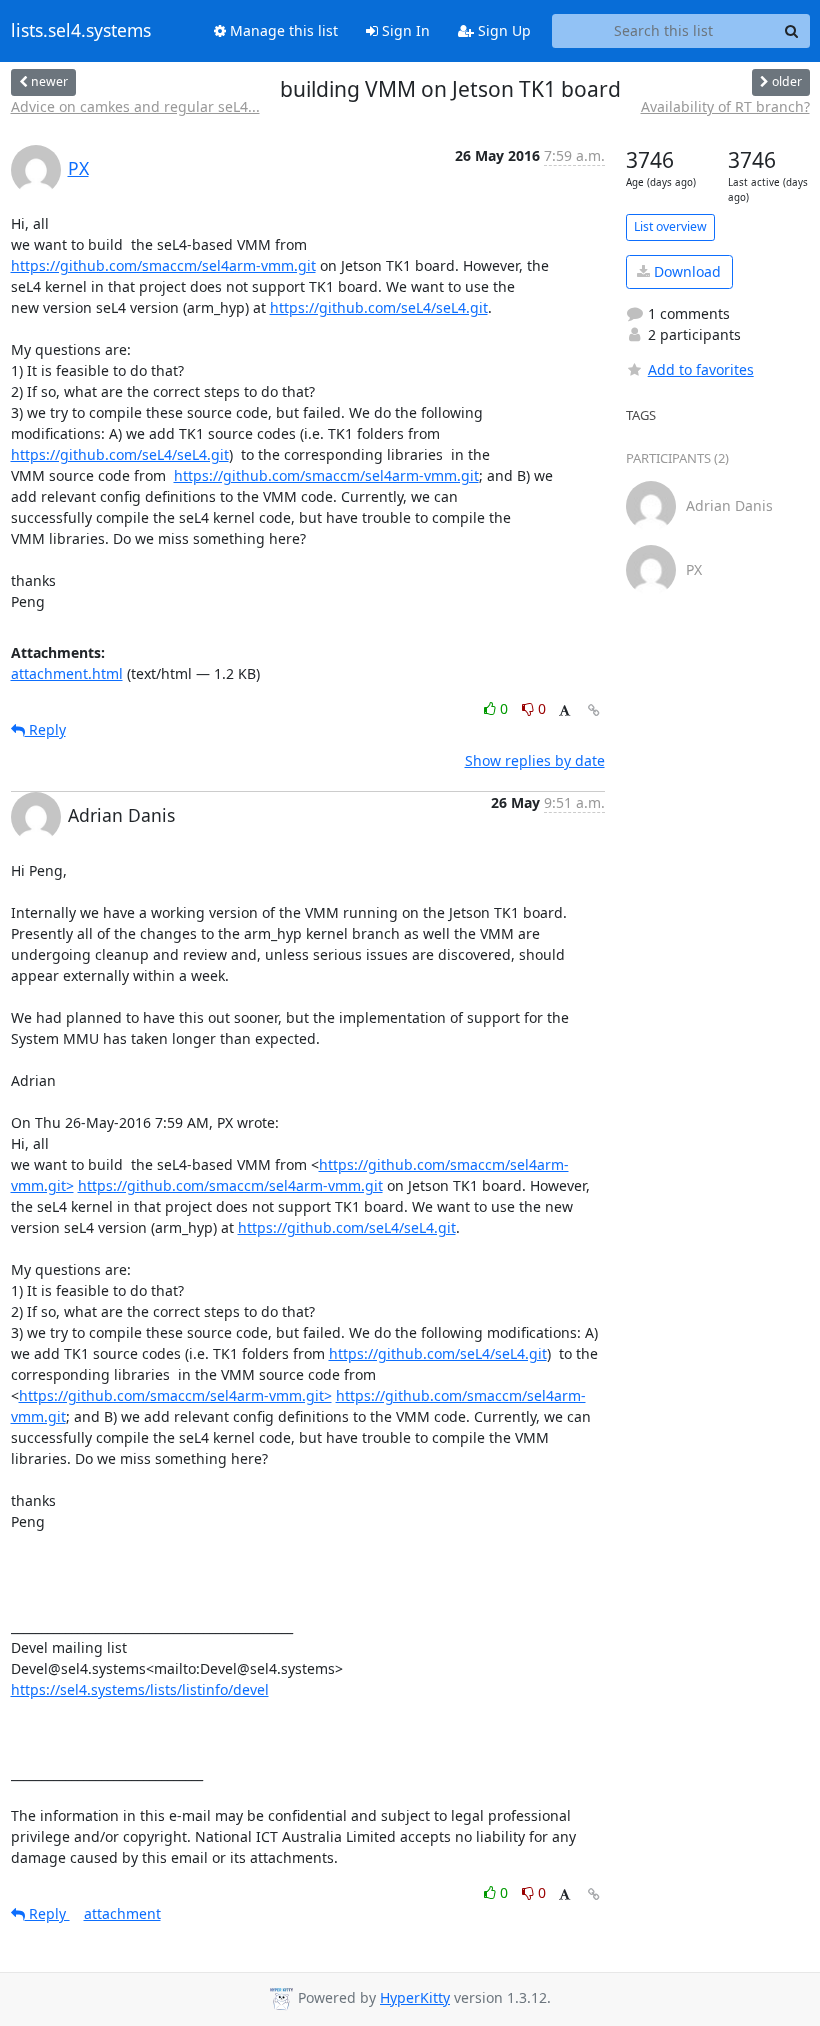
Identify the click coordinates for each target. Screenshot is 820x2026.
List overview (670, 226)
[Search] (792, 31)
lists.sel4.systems (81, 31)
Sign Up (502, 30)
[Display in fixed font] (564, 711)
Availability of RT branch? (725, 106)
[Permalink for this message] (594, 710)
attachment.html (67, 673)
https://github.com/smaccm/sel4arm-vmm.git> (175, 1395)
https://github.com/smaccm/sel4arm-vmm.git (163, 265)
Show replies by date (535, 760)
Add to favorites (701, 369)
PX (78, 168)
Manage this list (282, 30)
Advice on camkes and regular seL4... (135, 106)
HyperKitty (415, 1997)
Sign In (404, 30)
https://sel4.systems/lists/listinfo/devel (140, 1689)
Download (685, 271)
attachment (122, 1913)
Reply (45, 729)
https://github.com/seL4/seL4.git (379, 307)
